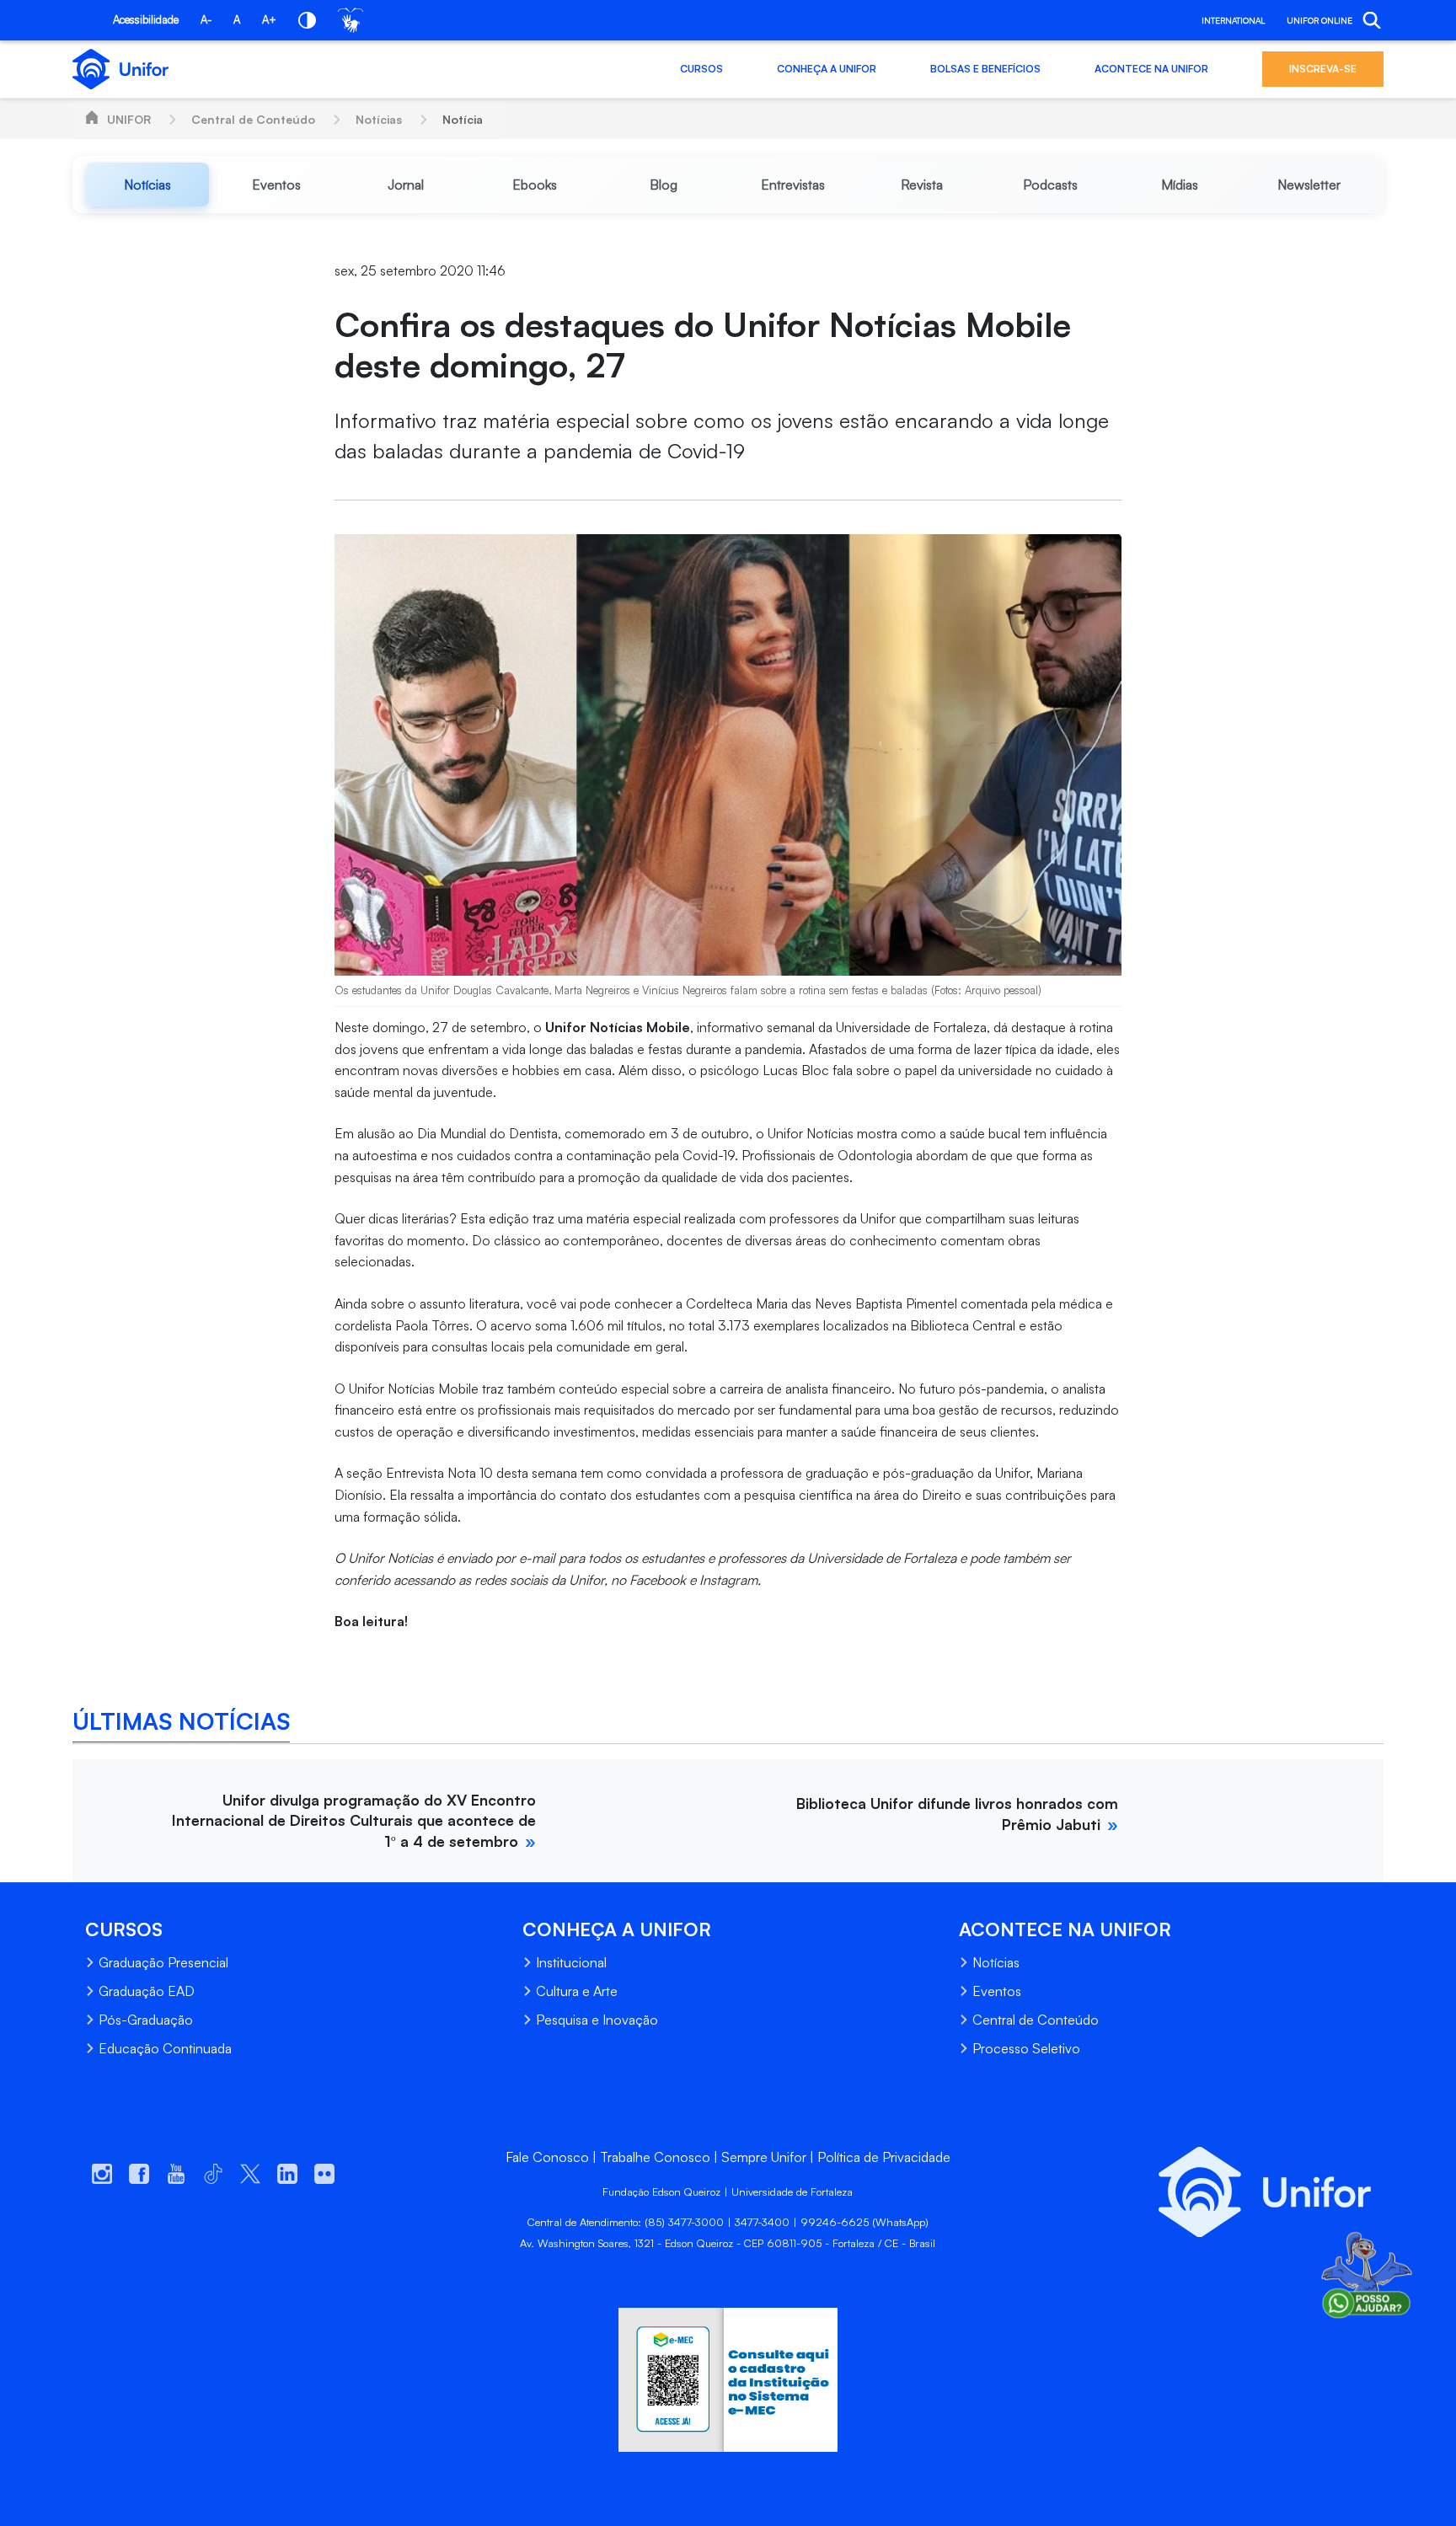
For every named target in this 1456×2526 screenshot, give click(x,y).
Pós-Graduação (146, 2020)
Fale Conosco (547, 2157)
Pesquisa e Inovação (597, 2020)
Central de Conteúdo (253, 119)
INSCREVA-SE (1323, 69)
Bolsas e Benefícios (985, 69)
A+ (269, 19)
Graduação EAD (147, 1991)
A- (206, 19)
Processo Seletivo (1026, 2048)
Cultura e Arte (577, 1991)
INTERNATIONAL (1233, 20)
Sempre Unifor (764, 2157)
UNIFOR (129, 119)
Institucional (571, 1962)
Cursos (701, 69)
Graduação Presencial (163, 1962)
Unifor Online (1319, 20)
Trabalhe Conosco (655, 2157)
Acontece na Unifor (1151, 69)
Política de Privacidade (884, 2157)
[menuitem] (147, 185)
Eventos (997, 1991)
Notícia (463, 119)
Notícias (379, 119)
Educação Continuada (165, 2048)
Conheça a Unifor (827, 69)
